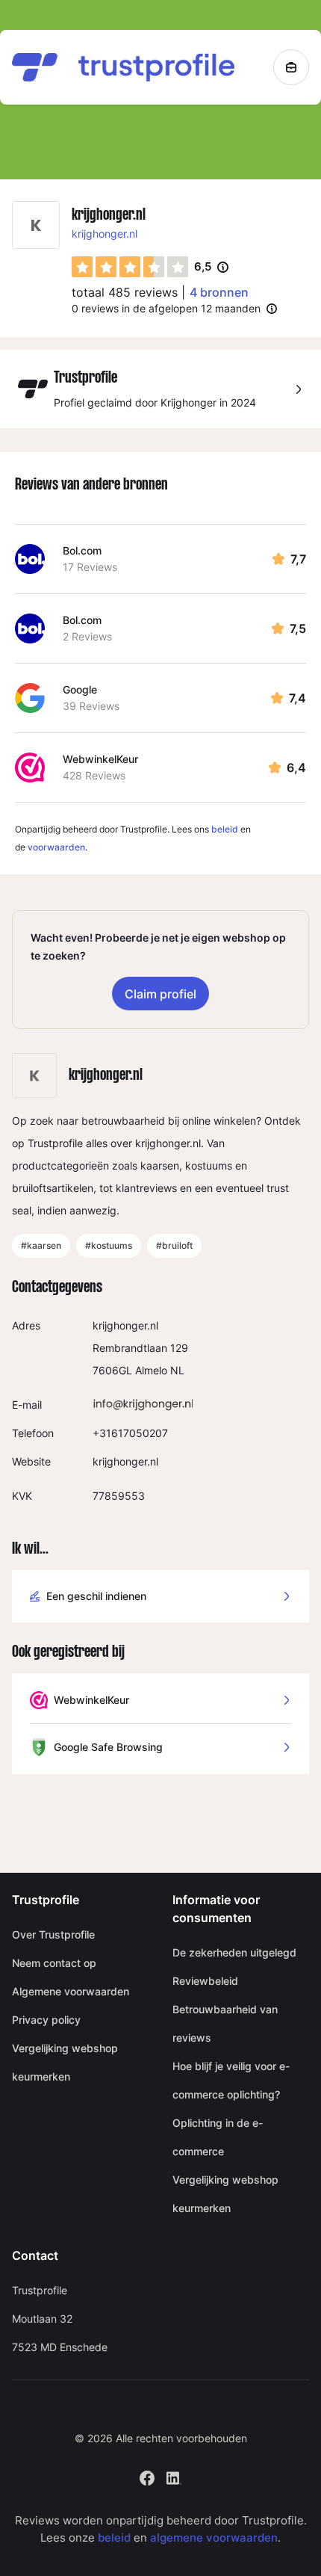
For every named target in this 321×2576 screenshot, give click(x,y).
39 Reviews (91, 706)
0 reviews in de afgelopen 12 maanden (166, 308)
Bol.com (82, 550)
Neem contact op (54, 1963)
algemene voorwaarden (214, 2538)
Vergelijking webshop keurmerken (65, 2062)
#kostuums (109, 1245)
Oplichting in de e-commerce (218, 2137)
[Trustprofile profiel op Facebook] (147, 2477)
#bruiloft (174, 1245)
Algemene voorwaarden (71, 1991)
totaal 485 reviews (125, 292)
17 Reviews (90, 567)
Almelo (151, 1370)
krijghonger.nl (105, 234)
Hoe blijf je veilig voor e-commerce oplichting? (231, 2080)
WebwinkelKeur (100, 759)
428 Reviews (94, 775)
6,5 (211, 268)
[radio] (82, 267)
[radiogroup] (130, 267)
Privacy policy (46, 2020)
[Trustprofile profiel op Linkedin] (174, 2477)
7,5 (298, 628)
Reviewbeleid (205, 1981)
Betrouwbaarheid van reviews (225, 2023)
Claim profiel (160, 994)
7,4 (297, 698)
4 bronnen (219, 292)
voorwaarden (56, 847)
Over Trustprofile (53, 1934)
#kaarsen (41, 1245)
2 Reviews (87, 636)
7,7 (298, 559)
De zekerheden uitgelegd (234, 1952)
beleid (225, 829)
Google (80, 689)
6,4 (296, 767)
